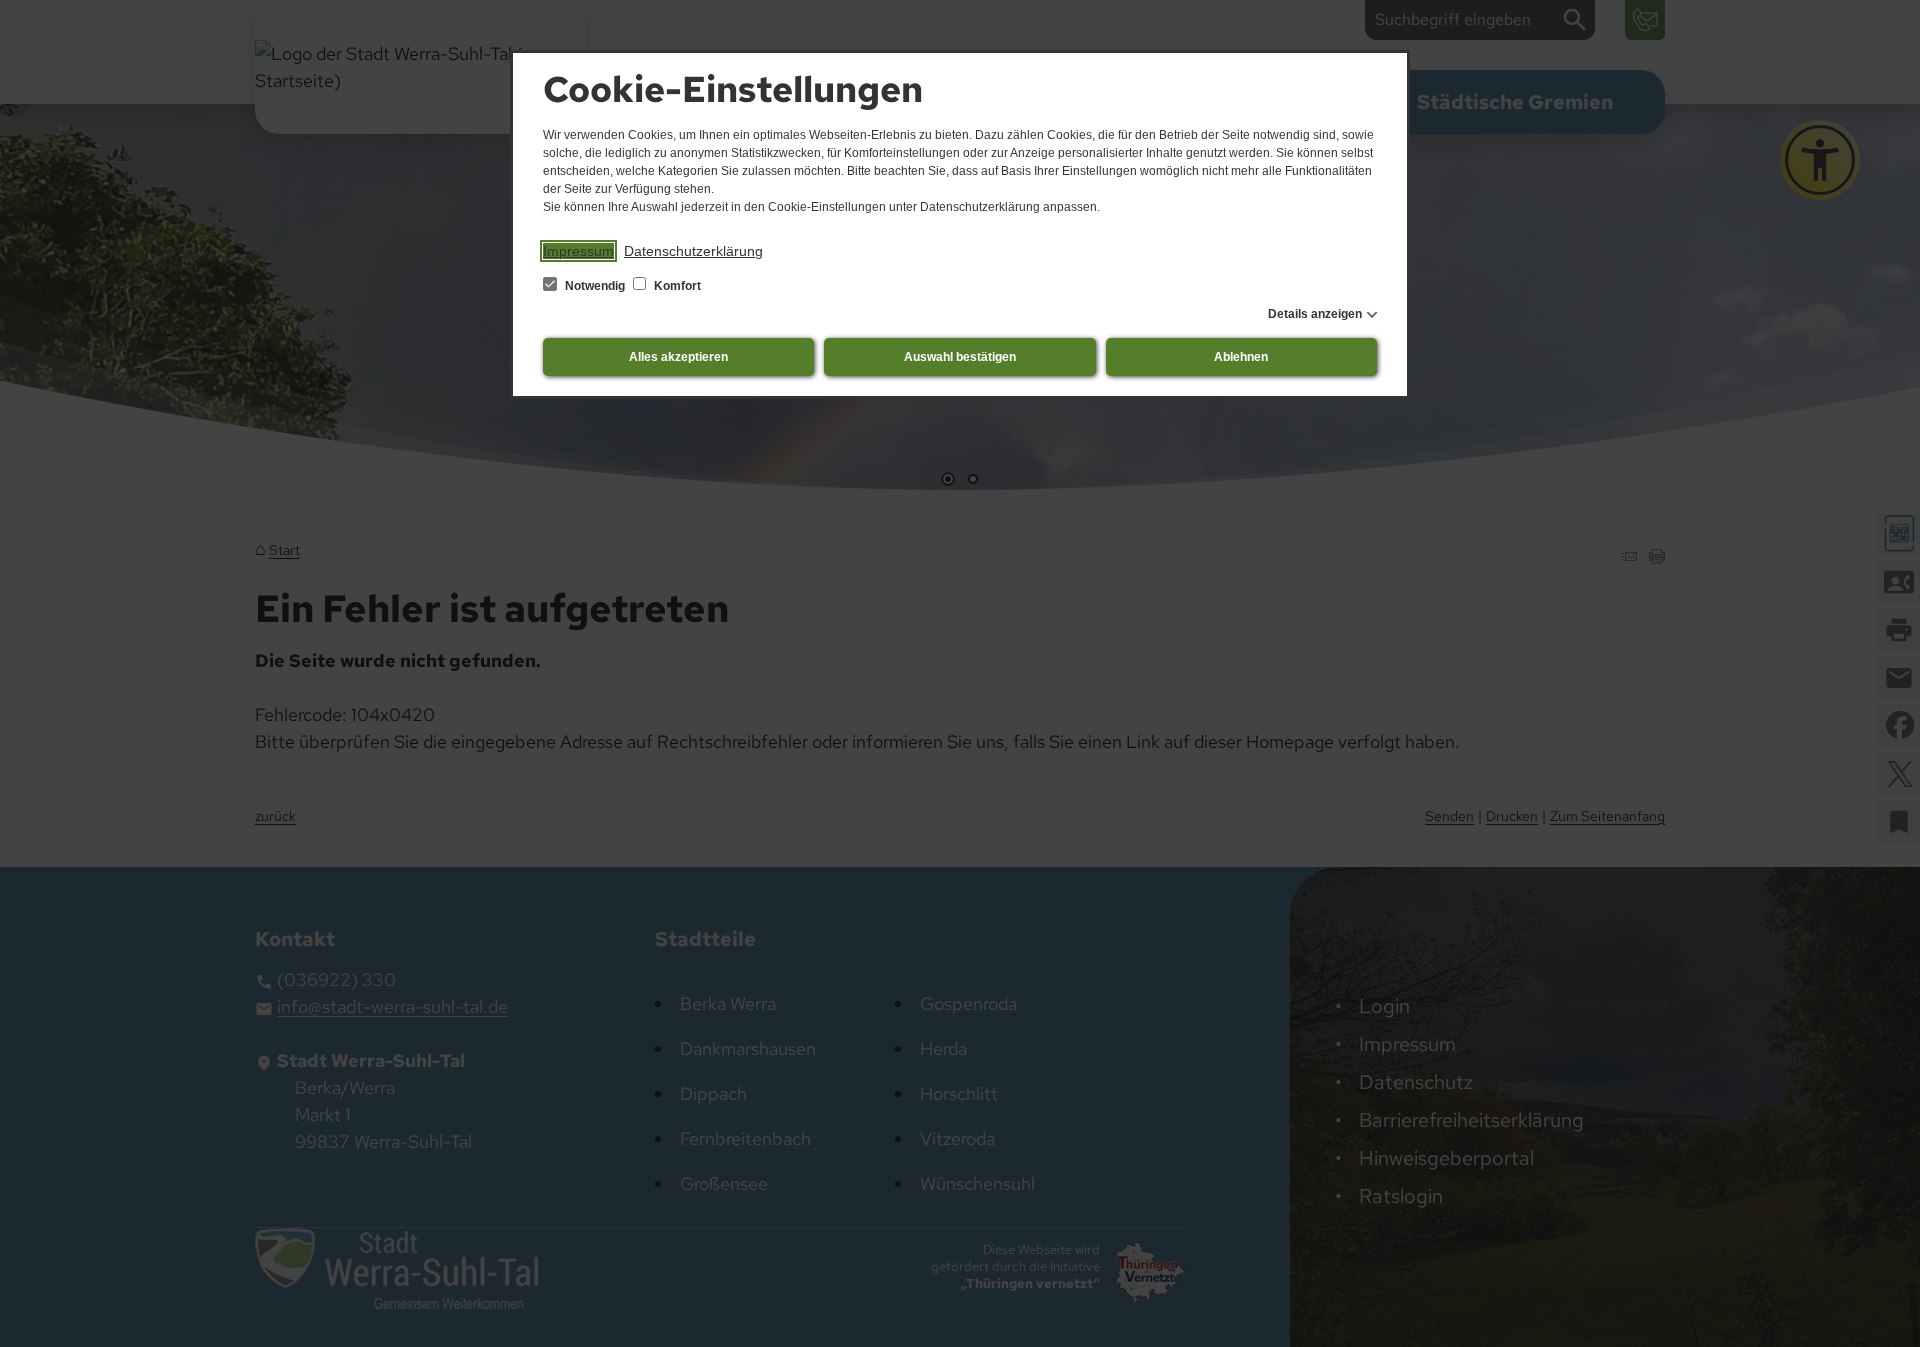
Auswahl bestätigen (960, 357)
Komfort (676, 286)
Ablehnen (1241, 357)
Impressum (578, 251)
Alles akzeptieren (678, 357)
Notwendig (595, 286)
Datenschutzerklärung (693, 251)
